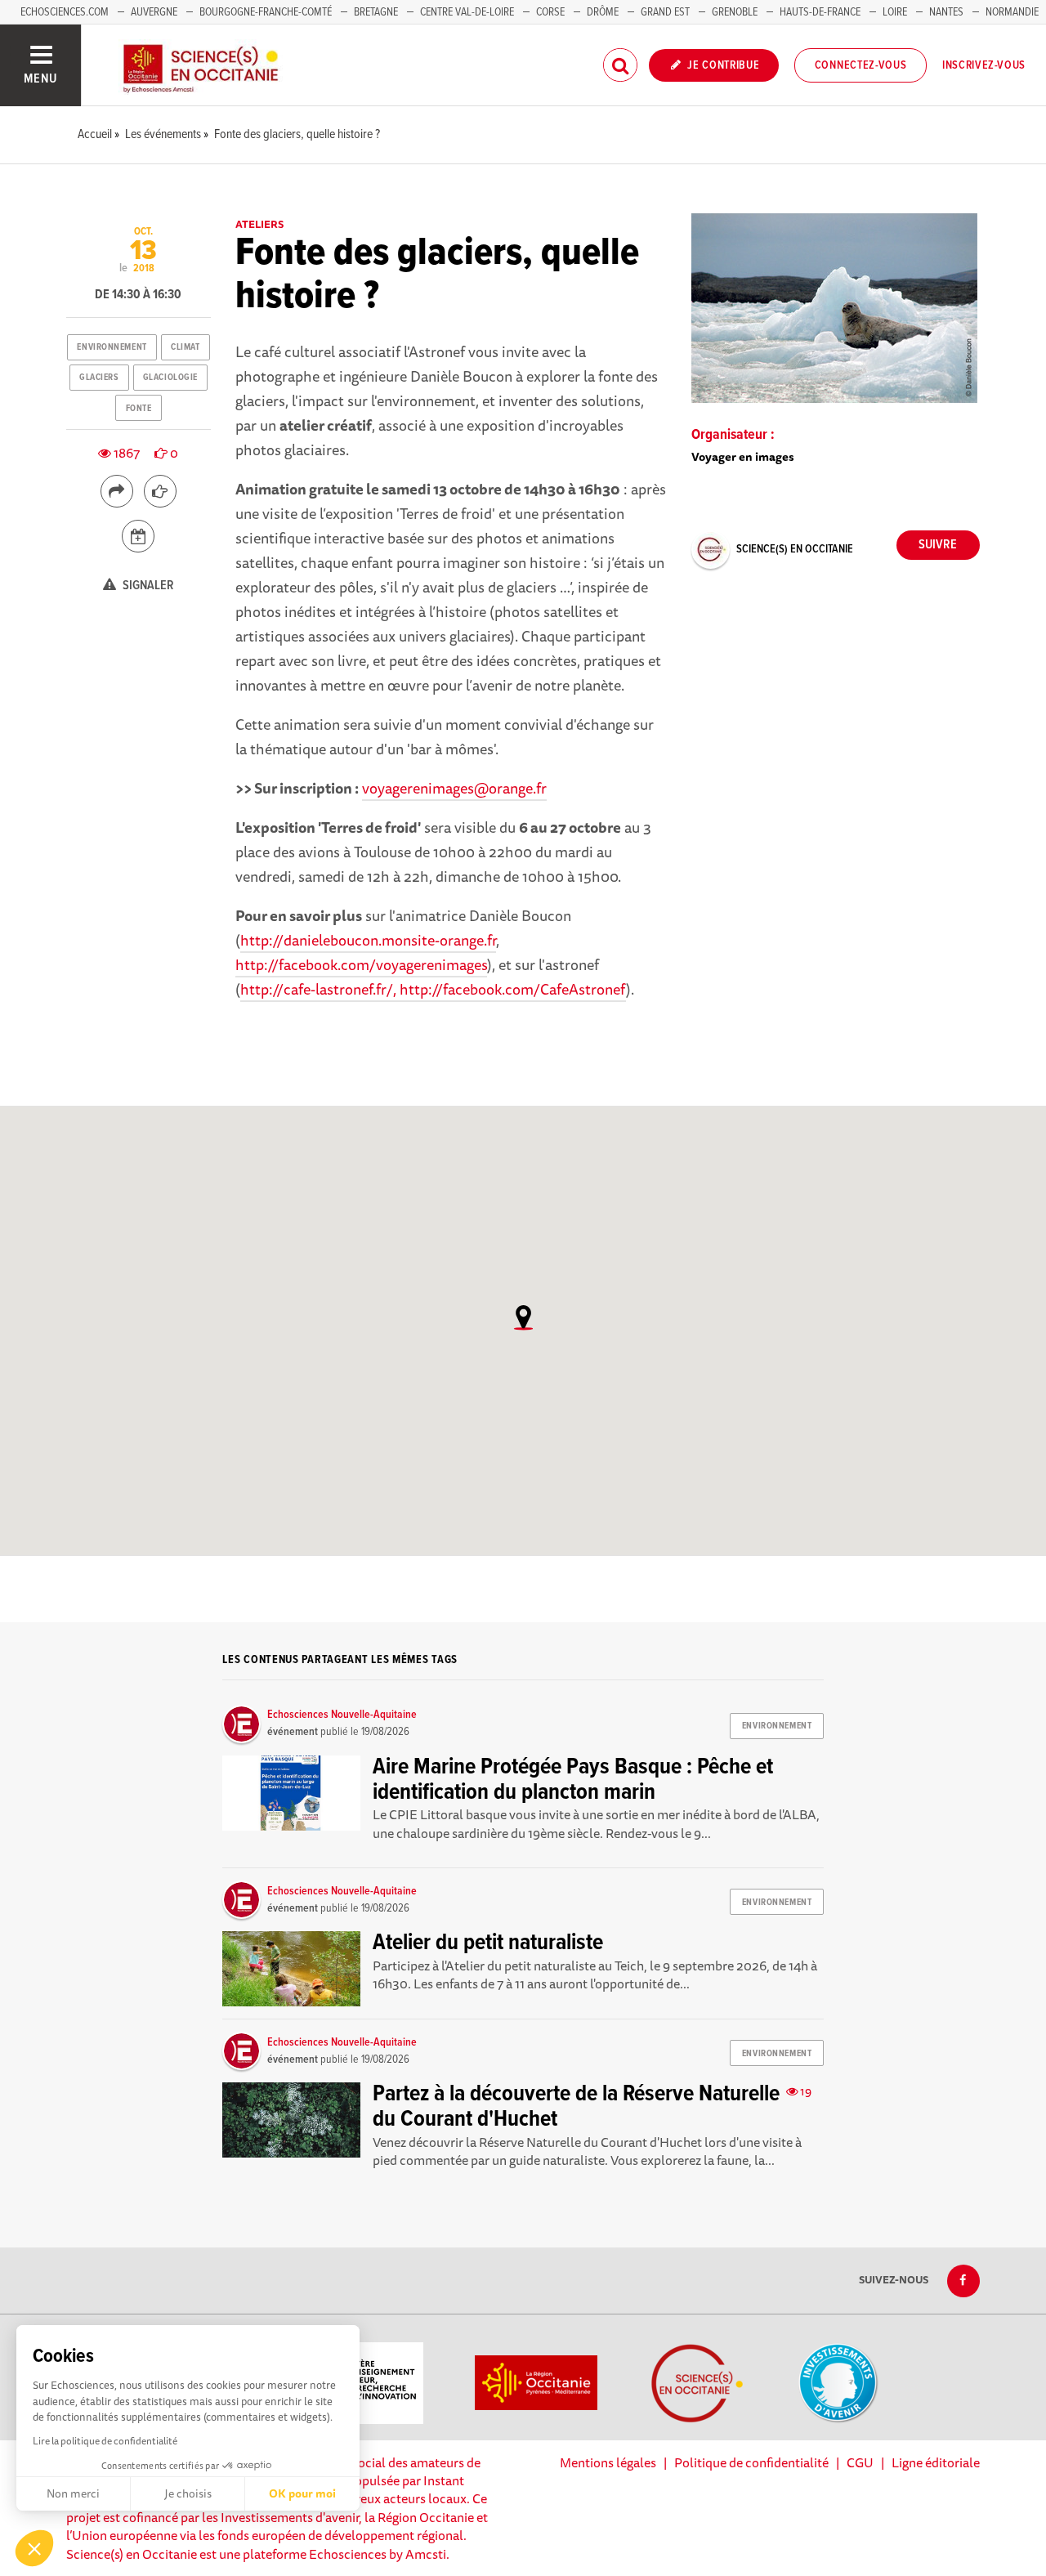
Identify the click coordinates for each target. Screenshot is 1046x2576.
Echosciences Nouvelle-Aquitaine (342, 1715)
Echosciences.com (65, 12)
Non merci (73, 2493)
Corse (550, 12)
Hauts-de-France (820, 12)
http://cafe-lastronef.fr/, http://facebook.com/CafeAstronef (433, 989)
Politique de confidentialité (751, 2462)
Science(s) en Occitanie (795, 549)
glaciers (99, 378)
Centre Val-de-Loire (467, 12)
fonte (139, 409)
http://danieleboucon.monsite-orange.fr (368, 940)
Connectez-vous (861, 65)
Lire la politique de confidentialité (105, 2441)
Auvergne (154, 12)
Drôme (603, 12)
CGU (860, 2462)
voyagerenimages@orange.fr (454, 788)
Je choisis (188, 2493)
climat (185, 347)
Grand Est (665, 12)
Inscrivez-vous (984, 65)
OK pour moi (302, 2493)
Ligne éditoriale (936, 2462)
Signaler (147, 586)
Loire (895, 12)
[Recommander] (160, 491)
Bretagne (376, 12)
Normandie (1012, 12)
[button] (34, 2548)
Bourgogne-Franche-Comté (266, 12)
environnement (112, 347)
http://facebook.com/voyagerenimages (361, 964)
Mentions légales (608, 2462)
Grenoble (736, 12)
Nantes (946, 12)
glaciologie (170, 378)
